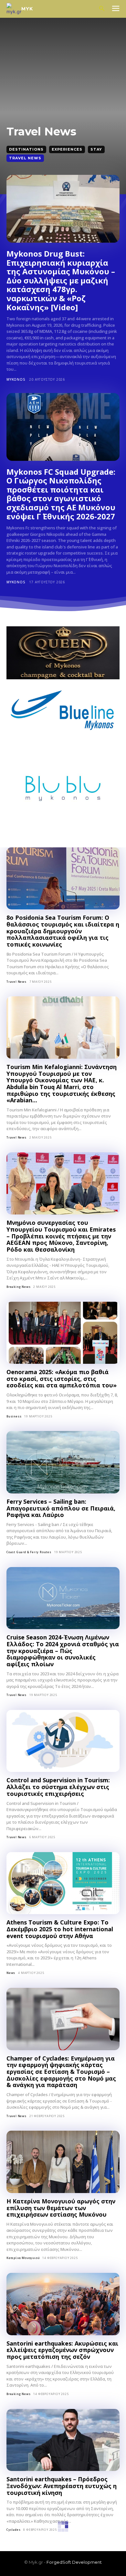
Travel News (25, 158)
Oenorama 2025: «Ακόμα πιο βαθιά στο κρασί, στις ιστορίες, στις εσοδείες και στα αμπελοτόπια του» (62, 1378)
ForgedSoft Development (74, 2562)
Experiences (67, 149)
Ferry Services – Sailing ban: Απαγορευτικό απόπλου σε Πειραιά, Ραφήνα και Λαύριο (61, 1508)
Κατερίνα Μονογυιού (23, 2258)
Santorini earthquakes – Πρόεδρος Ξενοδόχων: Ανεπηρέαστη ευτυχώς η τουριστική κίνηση (62, 2486)
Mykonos (16, 379)
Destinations (26, 149)
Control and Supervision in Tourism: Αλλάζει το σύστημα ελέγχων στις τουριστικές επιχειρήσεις (58, 1787)
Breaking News (18, 1287)
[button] (102, 9)
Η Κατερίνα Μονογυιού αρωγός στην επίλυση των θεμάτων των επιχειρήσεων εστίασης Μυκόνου (61, 2208)
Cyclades (13, 2530)
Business (14, 1416)
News (11, 1973)
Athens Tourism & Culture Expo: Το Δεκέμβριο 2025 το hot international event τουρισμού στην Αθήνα (60, 1929)
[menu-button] (116, 9)
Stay (96, 149)
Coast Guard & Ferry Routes (29, 1552)
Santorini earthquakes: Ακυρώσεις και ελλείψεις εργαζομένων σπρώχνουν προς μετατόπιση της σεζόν (62, 2350)
